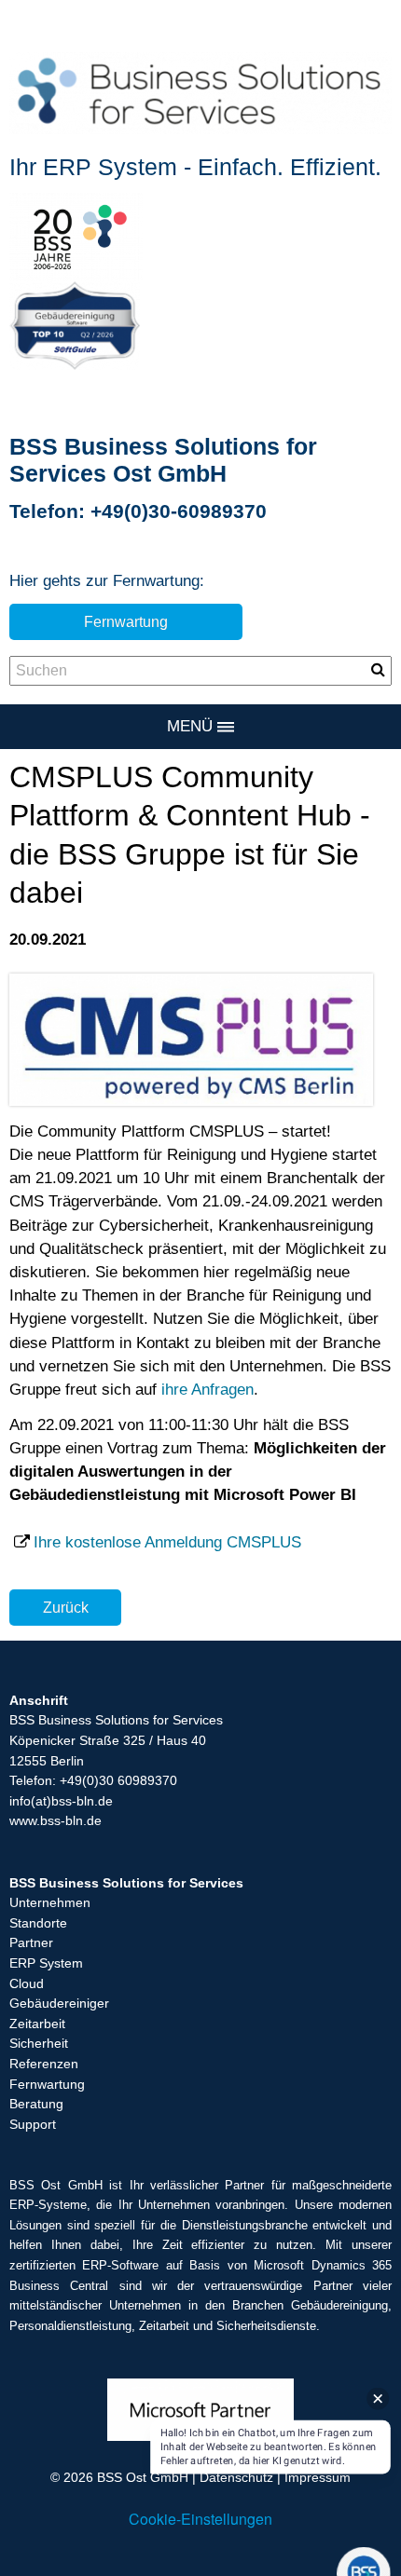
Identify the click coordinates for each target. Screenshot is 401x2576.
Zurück (66, 1607)
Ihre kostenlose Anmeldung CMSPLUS (167, 1542)
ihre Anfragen (207, 1390)
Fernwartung (126, 621)
